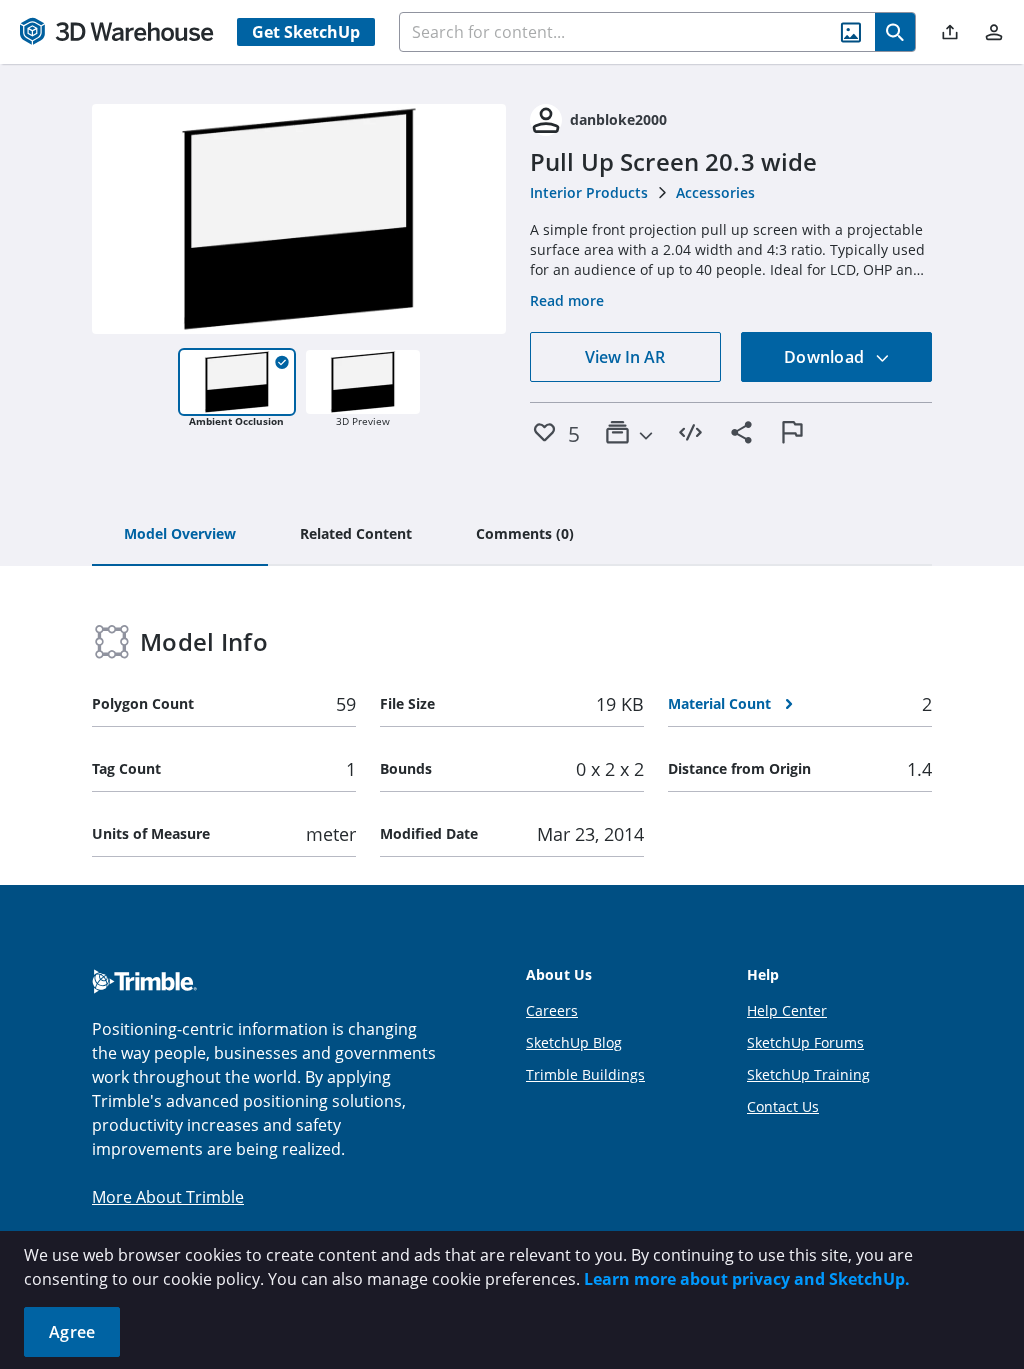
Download (826, 357)
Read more (567, 300)
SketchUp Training (808, 1074)
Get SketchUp (306, 32)
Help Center (787, 1010)
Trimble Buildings (585, 1074)
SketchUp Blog (574, 1042)
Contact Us (783, 1106)
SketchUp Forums (805, 1042)
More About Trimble (168, 1197)
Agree (72, 1332)
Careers (552, 1010)
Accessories (715, 192)
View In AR (625, 357)
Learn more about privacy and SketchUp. (747, 1279)
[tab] (180, 535)
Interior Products (589, 192)
